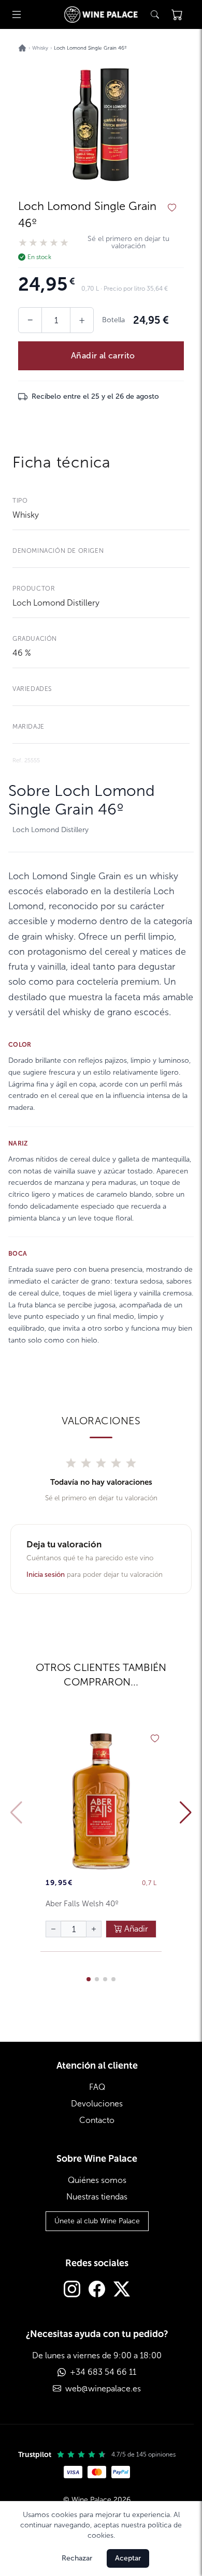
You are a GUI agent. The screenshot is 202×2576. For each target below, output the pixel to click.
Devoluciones (97, 2104)
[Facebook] (97, 2290)
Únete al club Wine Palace (97, 2221)
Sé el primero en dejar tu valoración (128, 243)
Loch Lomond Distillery (56, 603)
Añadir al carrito (103, 356)
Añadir (135, 1929)
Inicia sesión (46, 1575)
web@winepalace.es (103, 2389)
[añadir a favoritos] (172, 208)
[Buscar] (155, 14)
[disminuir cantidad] (53, 1929)
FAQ (97, 2087)
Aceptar (128, 2558)
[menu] (17, 14)
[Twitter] (122, 2290)
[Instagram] (72, 2290)
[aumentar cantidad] (94, 1929)
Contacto (97, 2120)
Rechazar (77, 2558)
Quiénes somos (97, 2180)
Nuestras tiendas (97, 2197)
